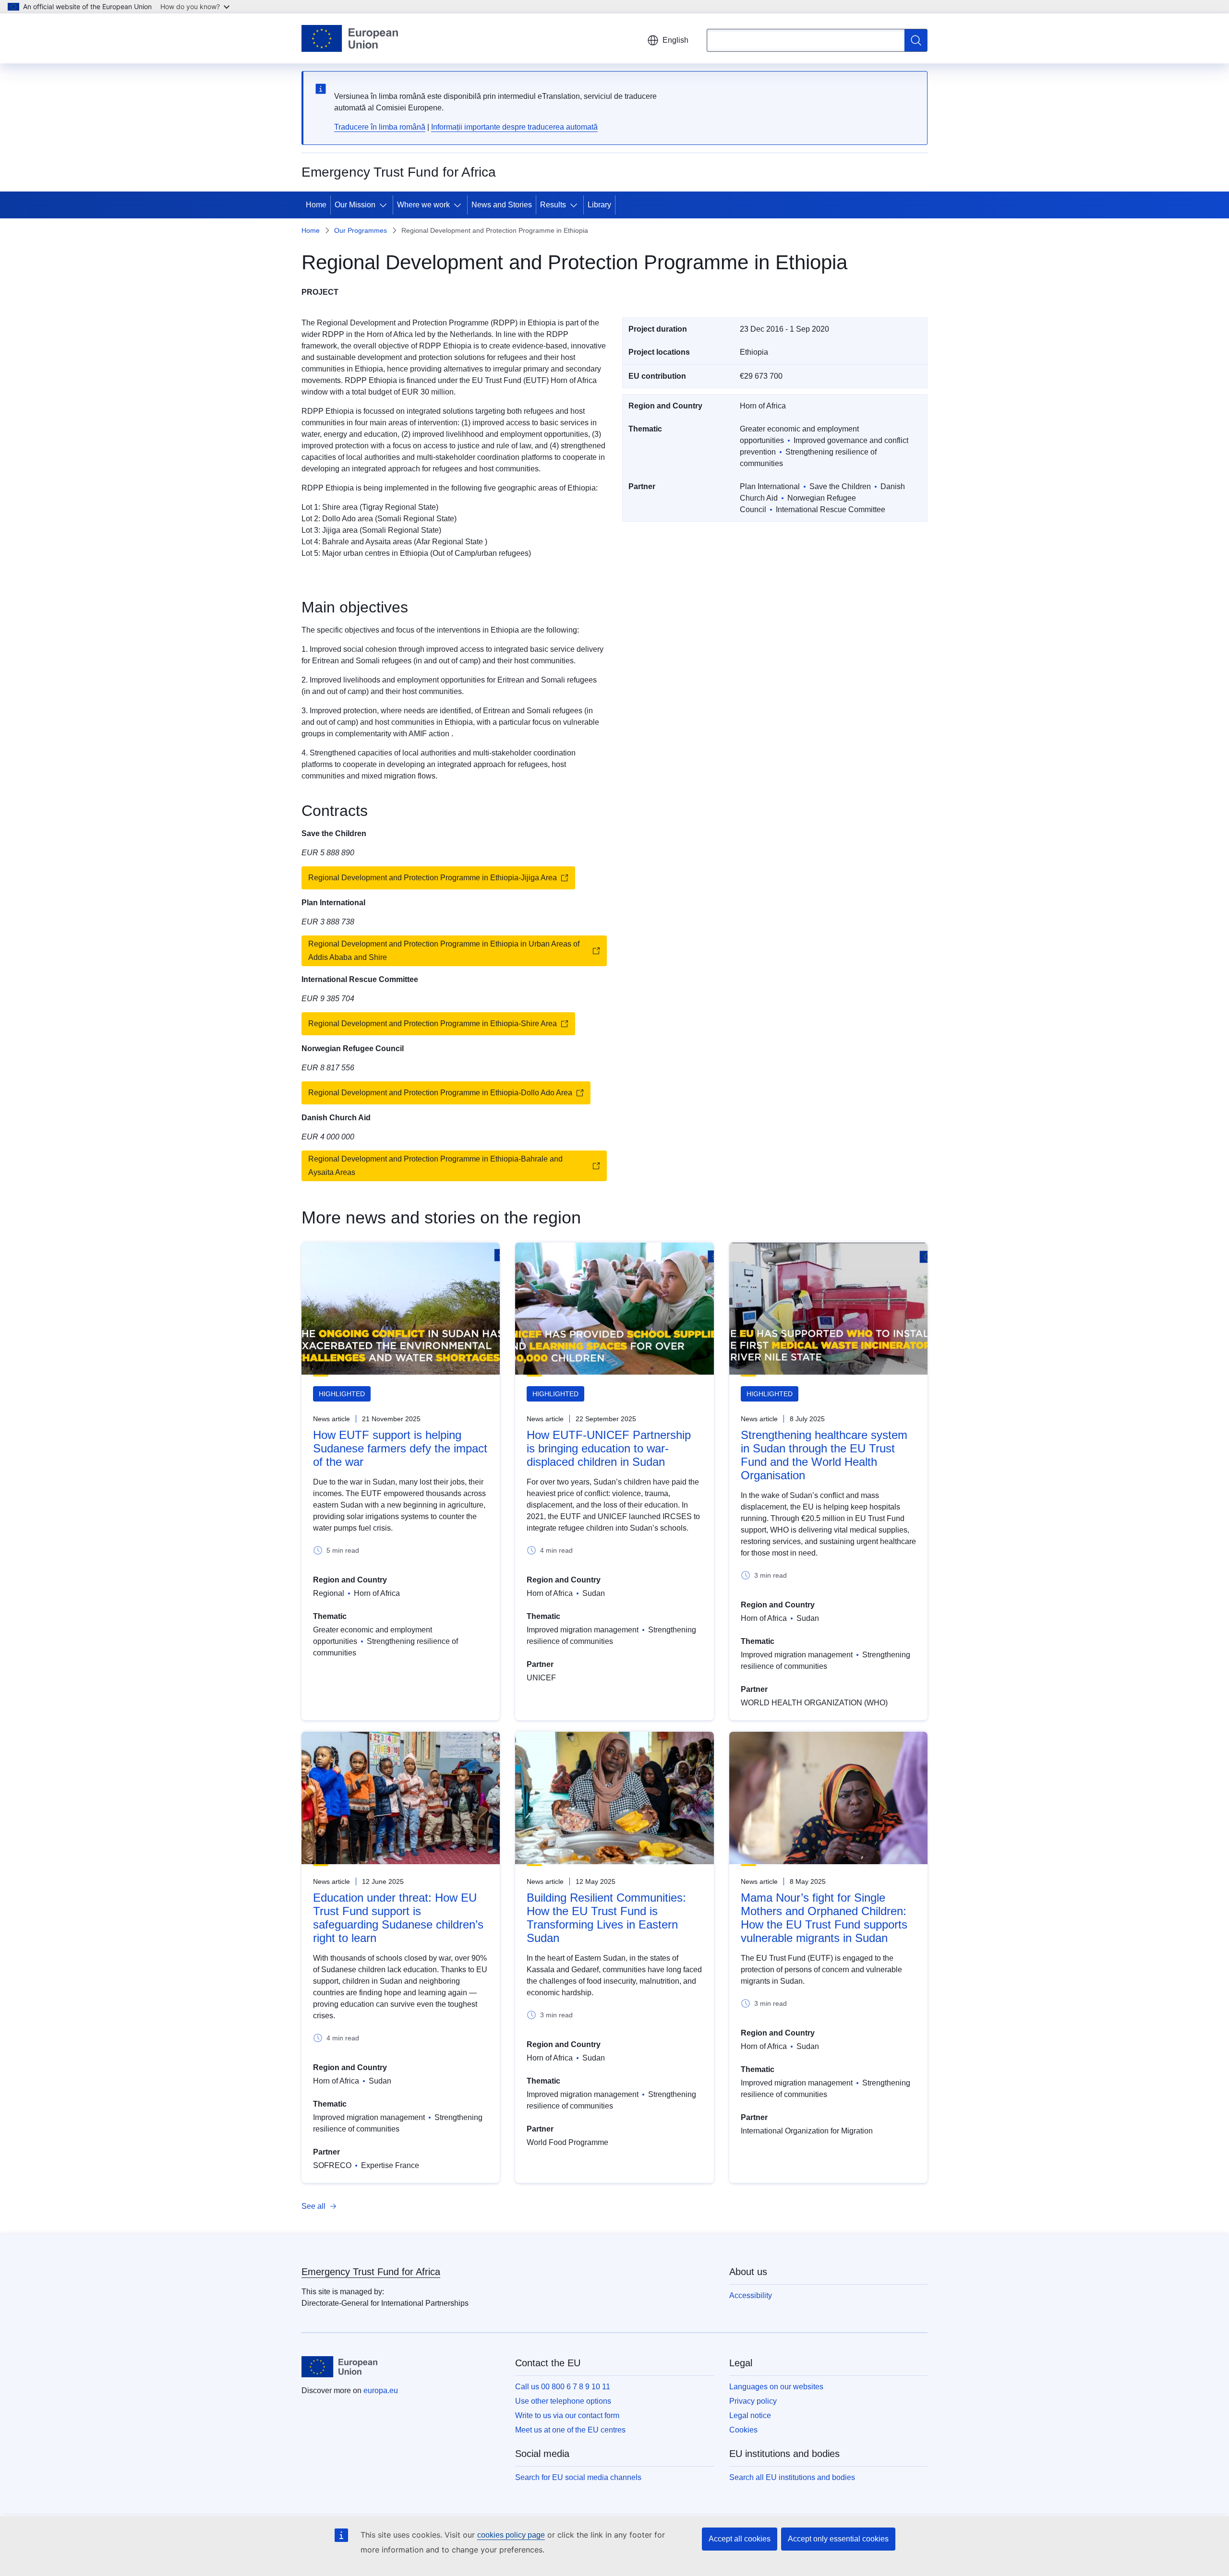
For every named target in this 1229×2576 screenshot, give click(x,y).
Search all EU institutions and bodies (792, 2477)
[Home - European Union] (350, 38)
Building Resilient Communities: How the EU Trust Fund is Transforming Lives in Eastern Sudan (606, 1918)
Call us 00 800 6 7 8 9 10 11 (563, 2387)
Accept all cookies (740, 2539)
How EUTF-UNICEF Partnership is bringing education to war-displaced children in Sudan (609, 1448)
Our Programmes (361, 230)
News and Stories (502, 205)
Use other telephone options (563, 2401)
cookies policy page (511, 2535)
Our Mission (355, 205)
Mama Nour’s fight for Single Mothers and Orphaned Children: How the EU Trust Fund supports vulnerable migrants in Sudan (824, 1918)
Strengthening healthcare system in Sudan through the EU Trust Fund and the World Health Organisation (824, 1455)
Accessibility (751, 2295)
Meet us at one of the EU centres (570, 2430)
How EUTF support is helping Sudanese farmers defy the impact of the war (400, 1448)
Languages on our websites (776, 2387)
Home (316, 205)
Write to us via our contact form (567, 2415)
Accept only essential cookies (838, 2539)
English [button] (675, 40)
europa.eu (381, 2390)
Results (553, 205)
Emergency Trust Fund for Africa (371, 2272)
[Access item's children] (385, 205)
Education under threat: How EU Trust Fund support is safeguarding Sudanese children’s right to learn (398, 1918)
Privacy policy (753, 2401)
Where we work (423, 205)
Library (599, 205)
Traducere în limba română (380, 127)
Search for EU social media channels (578, 2477)
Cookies (743, 2430)
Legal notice (750, 2415)
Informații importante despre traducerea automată (514, 127)
